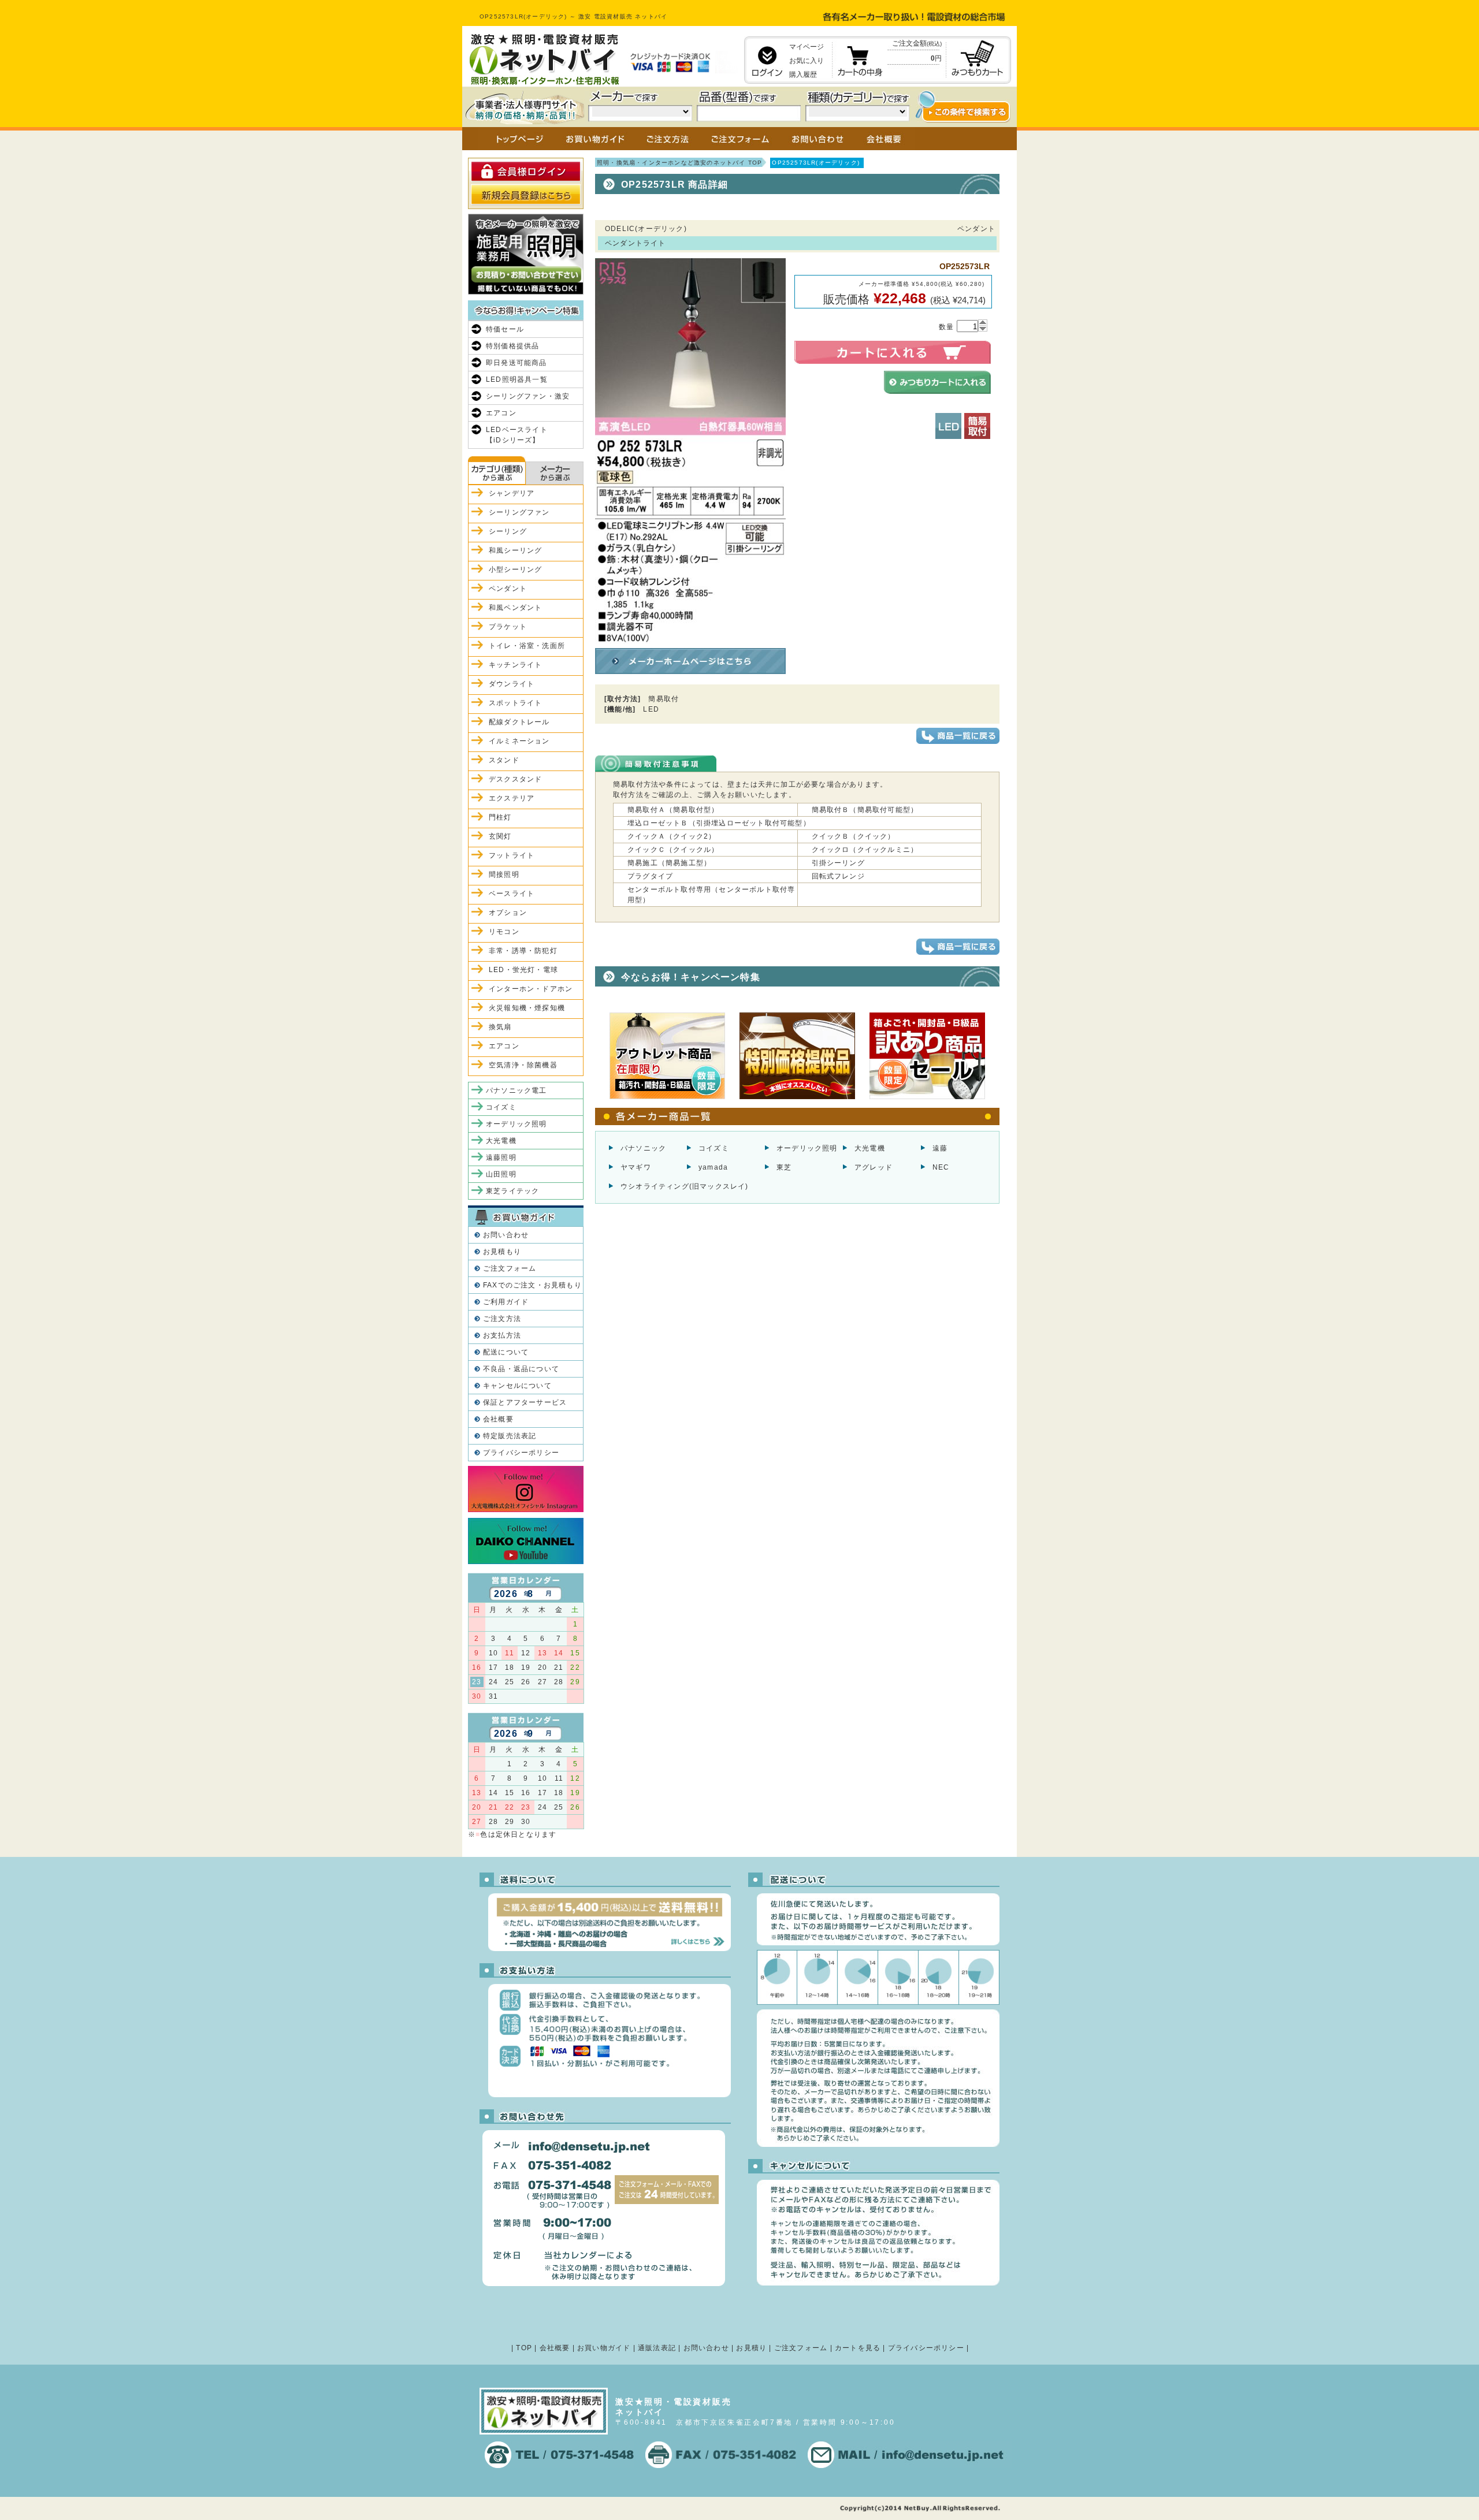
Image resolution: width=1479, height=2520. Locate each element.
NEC (941, 1167)
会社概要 (498, 1419)
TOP (524, 2348)
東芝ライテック (512, 1191)
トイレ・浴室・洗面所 (527, 646)
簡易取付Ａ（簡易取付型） (673, 810)
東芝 (784, 1167)
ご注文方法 (502, 1319)
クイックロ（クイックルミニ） (865, 850)
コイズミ (714, 1148)
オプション (508, 913)
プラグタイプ (650, 876)
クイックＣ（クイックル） (673, 850)
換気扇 (500, 1027)
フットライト (512, 855)
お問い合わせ (506, 1235)
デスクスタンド (515, 779)
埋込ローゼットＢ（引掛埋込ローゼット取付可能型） (719, 823)
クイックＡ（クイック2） (672, 836)
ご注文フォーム (510, 1268)
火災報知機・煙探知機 (527, 1008)
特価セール (505, 329)
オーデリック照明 (807, 1148)
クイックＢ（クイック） (854, 836)
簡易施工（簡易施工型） (669, 863)
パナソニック (643, 1148)
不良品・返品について (521, 1369)
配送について (506, 1352)
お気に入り (807, 61)
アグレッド (874, 1167)
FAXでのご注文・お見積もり (532, 1285)
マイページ (807, 47)
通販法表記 (657, 2348)
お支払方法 (502, 1335)
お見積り (751, 2348)
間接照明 (504, 874)
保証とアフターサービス (525, 1402)
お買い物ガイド (604, 2348)
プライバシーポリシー (521, 1453)
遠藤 (940, 1148)
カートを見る (858, 2348)
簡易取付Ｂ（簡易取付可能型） (865, 810)
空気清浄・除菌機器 (523, 1065)
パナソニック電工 (516, 1090)
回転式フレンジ (838, 876)
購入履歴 (803, 75)
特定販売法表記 (510, 1436)
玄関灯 (500, 836)
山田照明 (501, 1174)
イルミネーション (519, 741)
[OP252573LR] (690, 639)
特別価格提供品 (512, 346)
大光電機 (870, 1148)
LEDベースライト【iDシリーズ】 (517, 435)
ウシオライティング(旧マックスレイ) (685, 1186)
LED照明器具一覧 (517, 379)
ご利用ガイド (506, 1302)
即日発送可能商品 (516, 363)
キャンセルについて (517, 1386)
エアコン (501, 413)
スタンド (504, 760)
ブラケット (508, 627)
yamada (713, 1167)
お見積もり (502, 1252)
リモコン (504, 932)
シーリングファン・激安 (528, 396)
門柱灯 (500, 817)
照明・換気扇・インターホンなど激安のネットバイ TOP (679, 163)
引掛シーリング (838, 863)
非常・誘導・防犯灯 (523, 951)
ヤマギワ (636, 1167)
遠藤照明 (501, 1157)
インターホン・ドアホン (531, 989)
